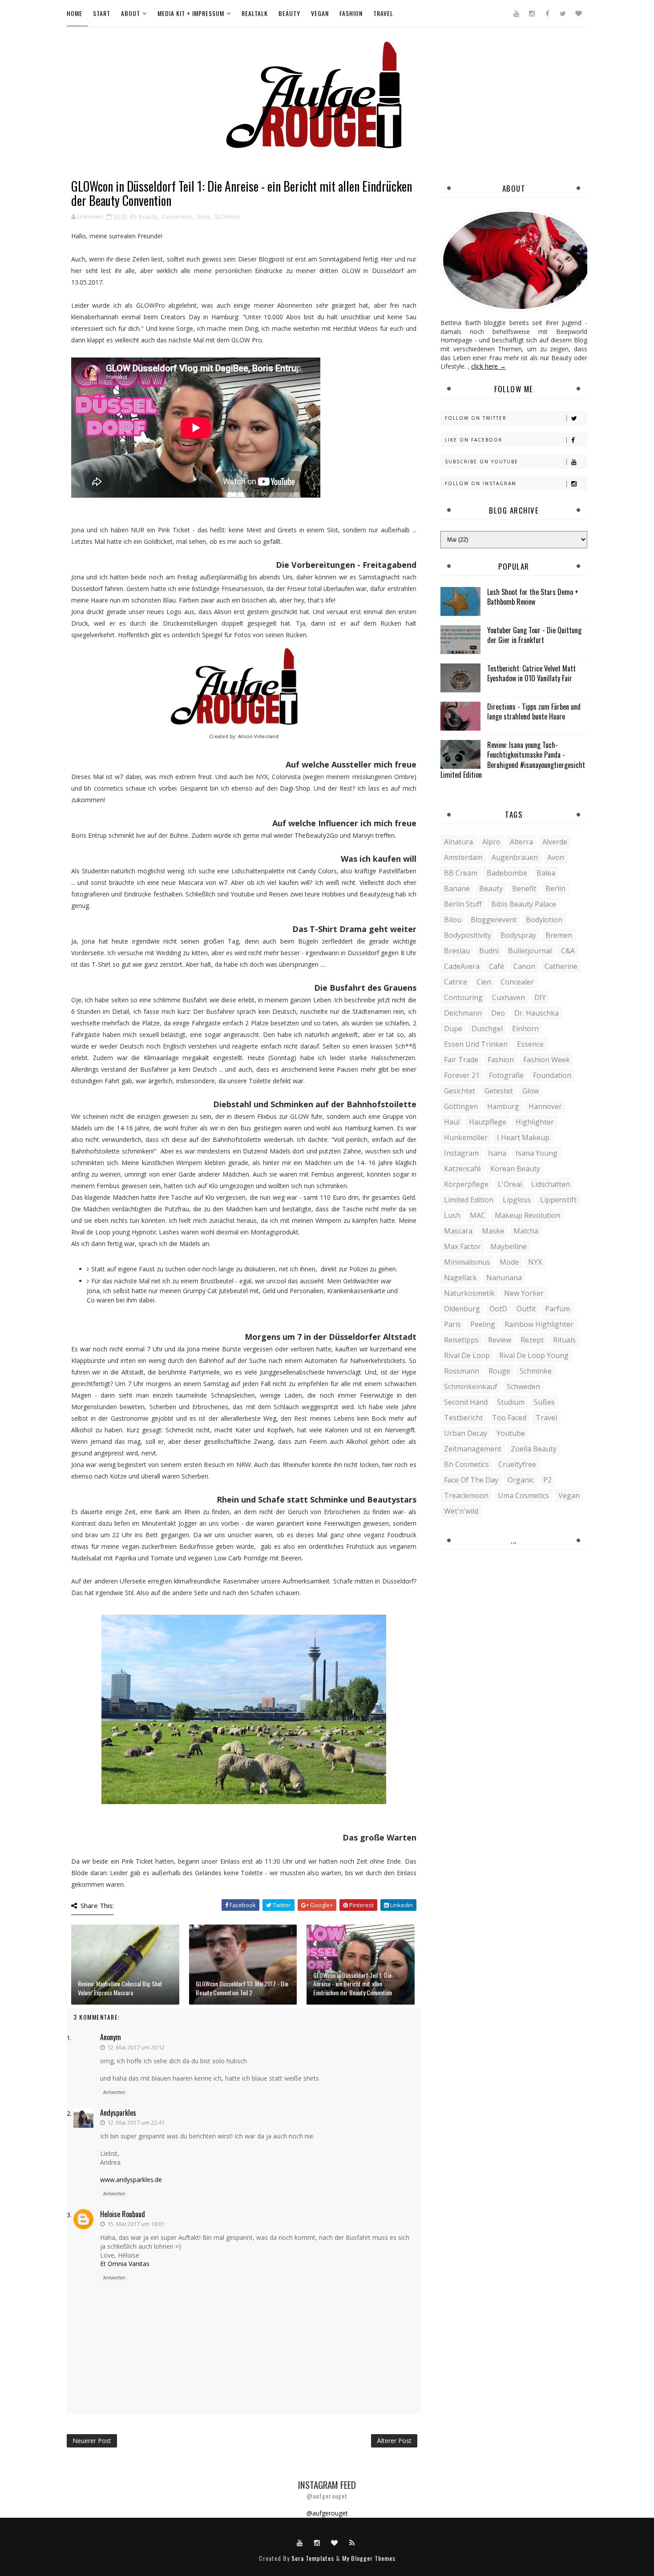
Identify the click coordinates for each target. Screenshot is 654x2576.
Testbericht (463, 1418)
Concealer (517, 982)
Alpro (491, 842)
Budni (489, 951)
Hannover (545, 1106)
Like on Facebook (474, 440)
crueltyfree (517, 1464)
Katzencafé (462, 1169)
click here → (488, 366)
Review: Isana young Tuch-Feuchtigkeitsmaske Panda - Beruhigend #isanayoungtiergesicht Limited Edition (513, 760)
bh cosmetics (466, 1464)
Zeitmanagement (473, 1449)
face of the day (471, 1480)
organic (521, 1480)
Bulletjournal (530, 951)
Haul (452, 1122)
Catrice (456, 982)
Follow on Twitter (476, 418)
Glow (203, 217)
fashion (351, 13)
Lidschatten (551, 1184)
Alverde (555, 842)
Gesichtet (460, 1091)
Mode (509, 1262)
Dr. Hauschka (537, 1013)
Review (500, 1340)
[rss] (352, 2542)
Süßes (544, 1402)
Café (497, 966)
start (102, 13)
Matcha (526, 1231)
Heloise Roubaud (123, 2214)
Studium (511, 1402)
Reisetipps (461, 1340)
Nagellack (460, 1278)
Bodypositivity (468, 935)
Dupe (453, 1029)
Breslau (457, 951)
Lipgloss (517, 1200)
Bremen (559, 935)
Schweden (523, 1386)
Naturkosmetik (469, 1293)
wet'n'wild (461, 1511)
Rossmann (462, 1371)
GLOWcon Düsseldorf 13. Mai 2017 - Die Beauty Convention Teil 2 (242, 1988)
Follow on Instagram (481, 483)
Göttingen (461, 1106)
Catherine (561, 966)
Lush (452, 1215)
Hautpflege (488, 1122)
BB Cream (461, 873)
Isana (497, 1153)
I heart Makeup (523, 1137)
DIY (540, 997)
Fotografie (506, 1075)
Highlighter (535, 1122)
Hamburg (503, 1106)
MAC (478, 1215)
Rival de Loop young (534, 1355)
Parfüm (557, 1309)
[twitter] (563, 13)
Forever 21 (462, 1075)
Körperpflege (466, 1184)
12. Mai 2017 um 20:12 (136, 2047)
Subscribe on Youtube (482, 462)
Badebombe (507, 873)
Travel (546, 1418)
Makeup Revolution (527, 1215)
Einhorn (525, 1029)
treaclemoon (466, 1495)
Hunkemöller (466, 1137)
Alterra (521, 842)
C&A (568, 951)
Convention (177, 217)
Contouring (463, 997)
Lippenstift (558, 1200)
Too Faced (509, 1418)
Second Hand (466, 1402)
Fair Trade (461, 1060)
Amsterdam (463, 857)
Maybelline (509, 1246)
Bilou (453, 920)
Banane (457, 888)
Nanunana (504, 1278)
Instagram (461, 1153)
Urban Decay (466, 1433)
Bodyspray (518, 935)
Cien (484, 982)
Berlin (555, 888)
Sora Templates (313, 2558)
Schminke (536, 1371)
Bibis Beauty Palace (524, 904)
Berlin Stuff (463, 904)
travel (383, 13)
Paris (452, 1324)
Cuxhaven (509, 997)
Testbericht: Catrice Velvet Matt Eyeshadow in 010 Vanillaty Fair (531, 673)
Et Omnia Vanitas (125, 2264)
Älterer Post (394, 2441)
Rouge (499, 1371)
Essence (530, 1044)
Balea (546, 873)
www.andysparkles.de (131, 2180)
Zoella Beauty (534, 1449)
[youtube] (516, 13)
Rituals (564, 1340)
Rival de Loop (467, 1355)
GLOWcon (227, 217)
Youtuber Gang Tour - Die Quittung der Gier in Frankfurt (534, 635)
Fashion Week (547, 1060)
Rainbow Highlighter (539, 1324)
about (131, 13)
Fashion (501, 1060)
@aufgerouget (327, 2513)
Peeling (483, 1324)
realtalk (255, 13)
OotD (498, 1309)
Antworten (114, 2092)
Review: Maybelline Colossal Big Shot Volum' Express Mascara (120, 1988)
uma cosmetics (523, 1495)
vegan (320, 13)
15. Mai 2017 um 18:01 (136, 2224)
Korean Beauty (515, 1169)
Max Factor (462, 1246)
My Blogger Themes (369, 2558)
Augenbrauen (515, 857)
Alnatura (458, 842)
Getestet (499, 1091)
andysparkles (118, 2113)
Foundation (552, 1075)
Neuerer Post (92, 2441)
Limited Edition (469, 1200)
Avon (556, 857)
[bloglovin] (578, 13)
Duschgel (487, 1029)
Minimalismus (467, 1262)
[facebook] (547, 13)
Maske (493, 1231)
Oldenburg (462, 1309)
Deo (498, 1013)
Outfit (526, 1309)
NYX (535, 1262)
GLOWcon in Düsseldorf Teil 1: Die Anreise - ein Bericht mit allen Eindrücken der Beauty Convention (353, 1984)
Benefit (524, 888)
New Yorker (524, 1293)
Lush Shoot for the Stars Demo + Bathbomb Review (533, 597)
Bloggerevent (494, 920)
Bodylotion (544, 920)
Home (75, 13)
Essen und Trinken (476, 1044)
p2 (547, 1480)
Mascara (458, 1231)
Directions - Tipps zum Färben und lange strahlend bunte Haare (534, 711)
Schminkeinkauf (471, 1386)
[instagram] (532, 13)
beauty (289, 13)
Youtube (511, 1433)
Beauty (148, 217)
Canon (524, 966)
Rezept (532, 1340)
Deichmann (463, 1013)
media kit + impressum (191, 13)
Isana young (537, 1153)
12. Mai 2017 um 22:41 (136, 2122)
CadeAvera (462, 966)
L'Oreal (510, 1184)
